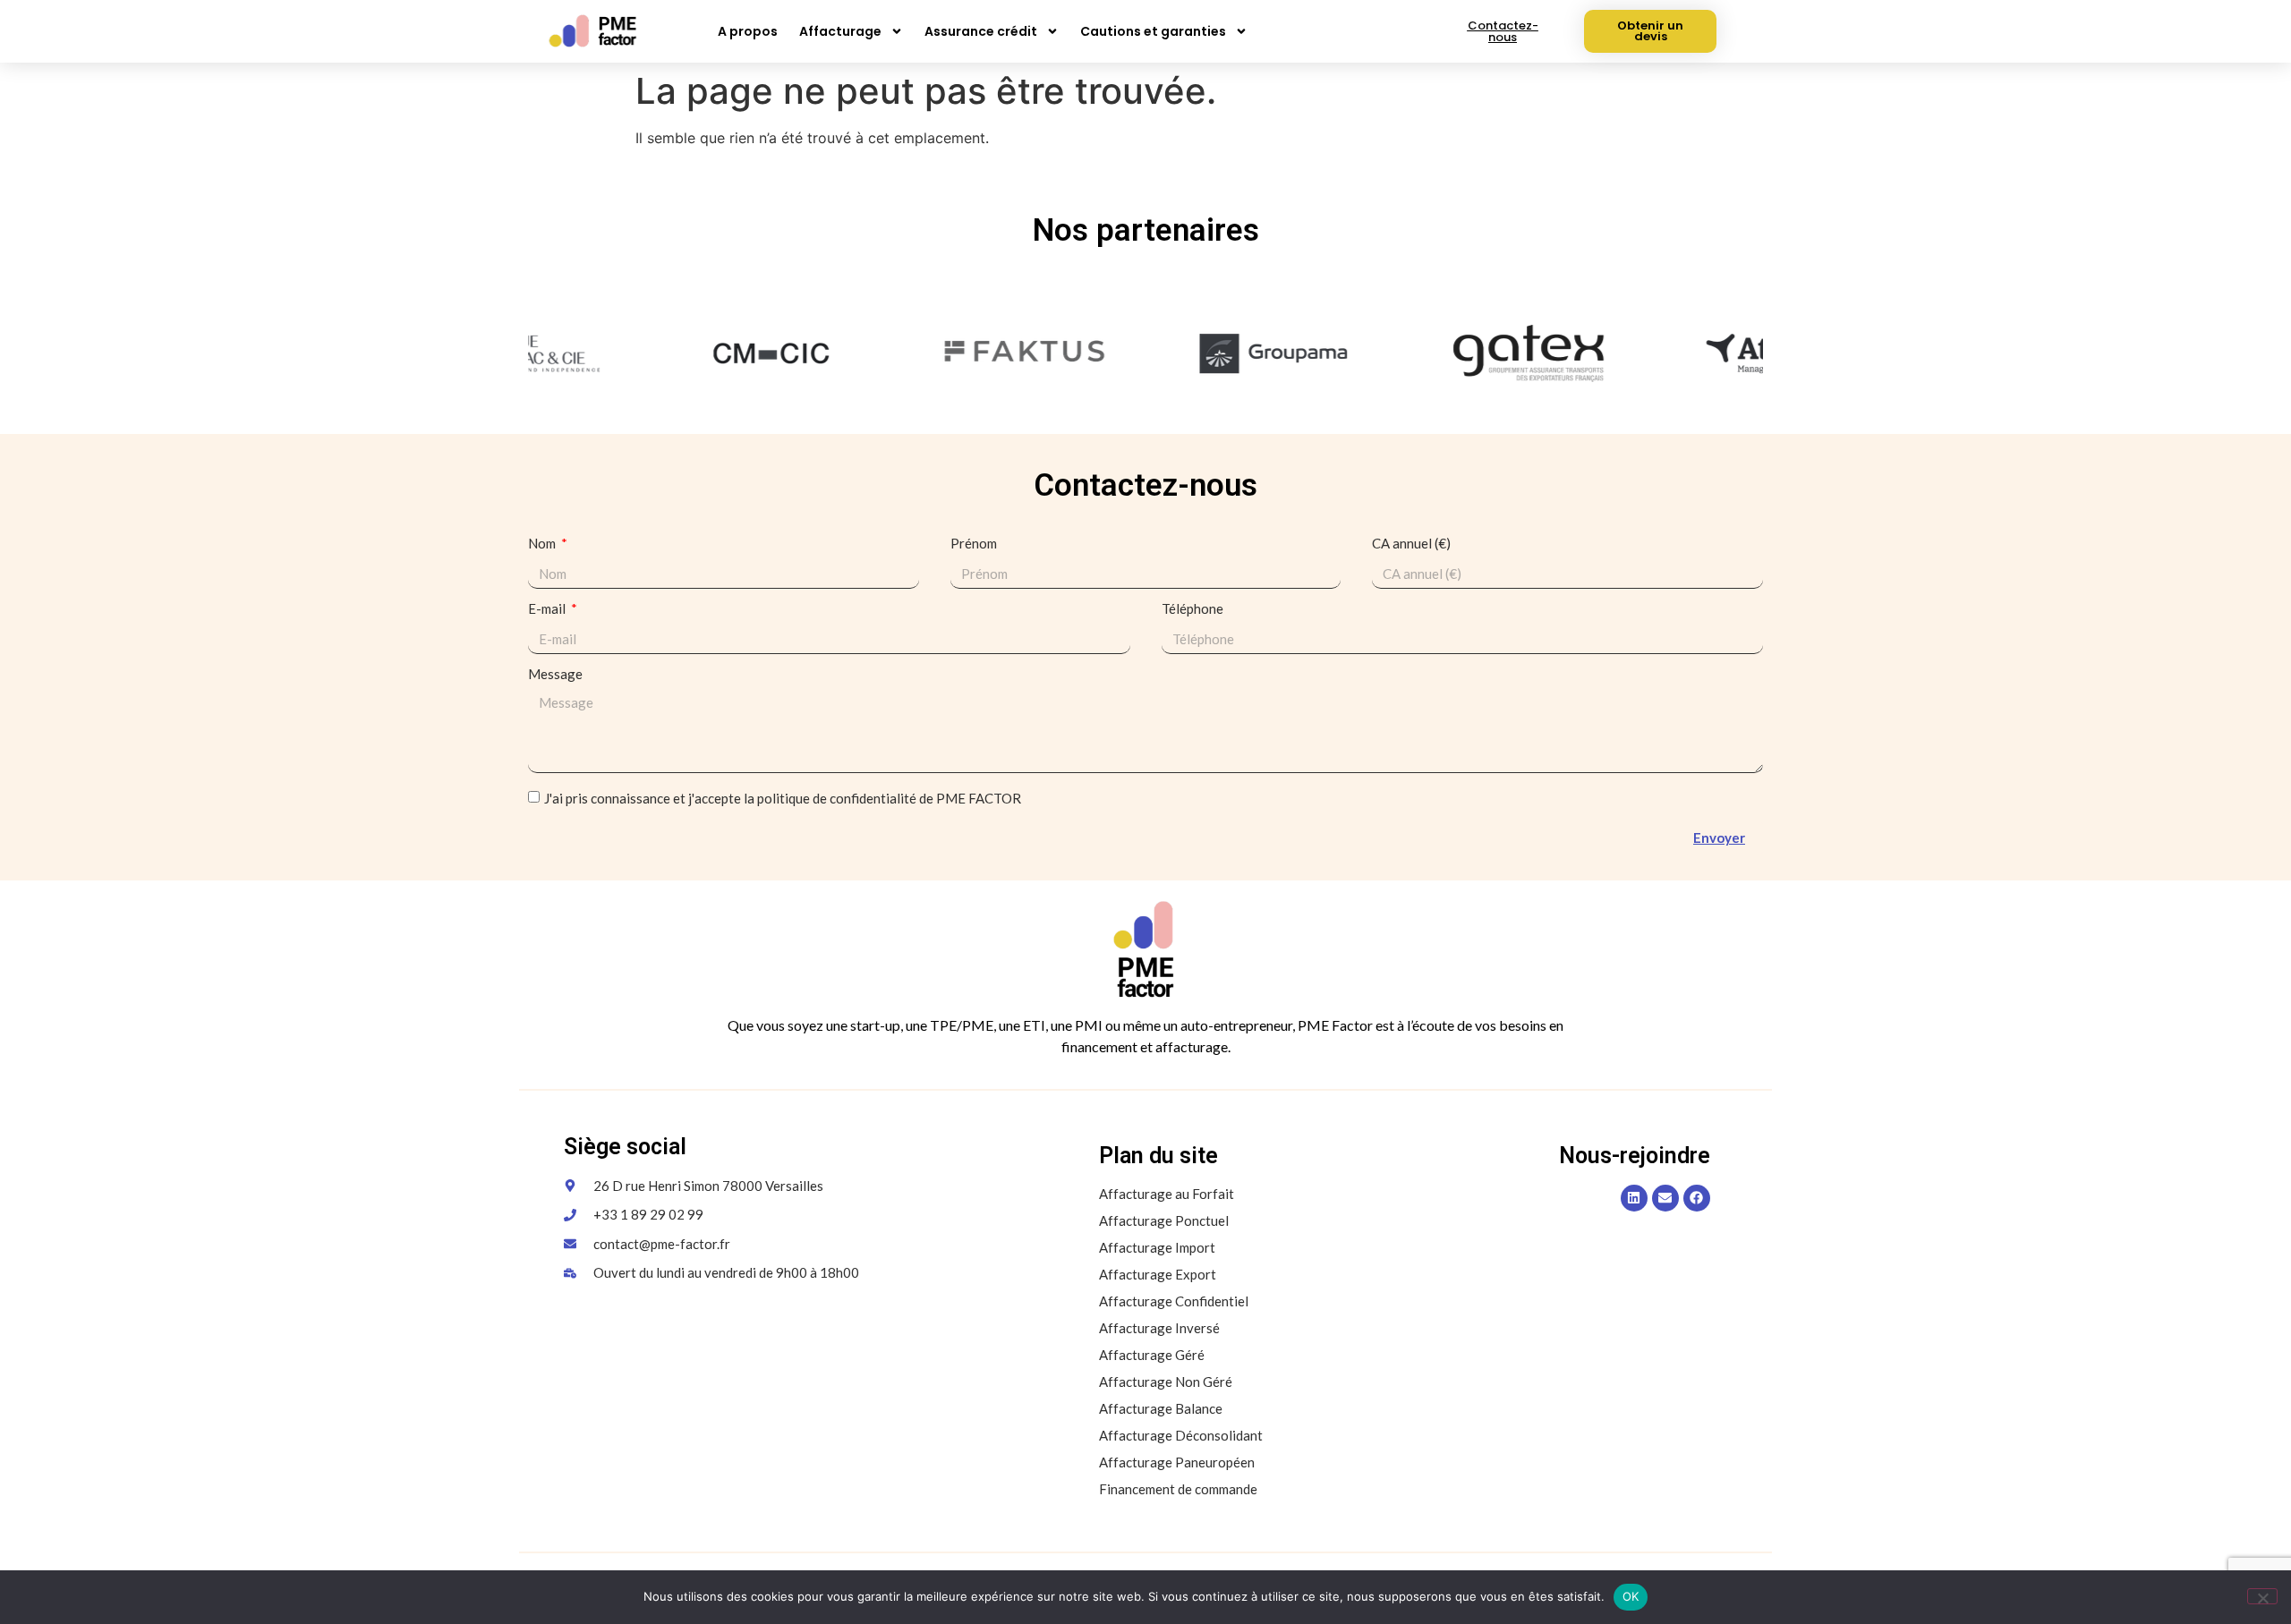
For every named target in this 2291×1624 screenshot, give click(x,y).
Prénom (974, 544)
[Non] (2262, 1596)
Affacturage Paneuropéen (1177, 1462)
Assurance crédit (981, 31)
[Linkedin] (1634, 1198)
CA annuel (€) (1411, 544)
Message (555, 675)
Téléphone (1192, 609)
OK (1631, 1596)
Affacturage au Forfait (1167, 1194)
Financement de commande (1178, 1489)
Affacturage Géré (1152, 1355)
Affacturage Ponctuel (1164, 1220)
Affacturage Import (1157, 1247)
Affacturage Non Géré (1166, 1382)
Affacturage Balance (1161, 1408)
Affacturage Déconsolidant (1181, 1435)
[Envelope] (1665, 1198)
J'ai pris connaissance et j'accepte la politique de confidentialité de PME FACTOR (783, 799)
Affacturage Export (1158, 1274)
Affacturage (840, 31)
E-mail (548, 609)
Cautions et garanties (1153, 31)
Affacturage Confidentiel (1174, 1301)
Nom (543, 544)
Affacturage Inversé (1159, 1328)
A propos (748, 31)
